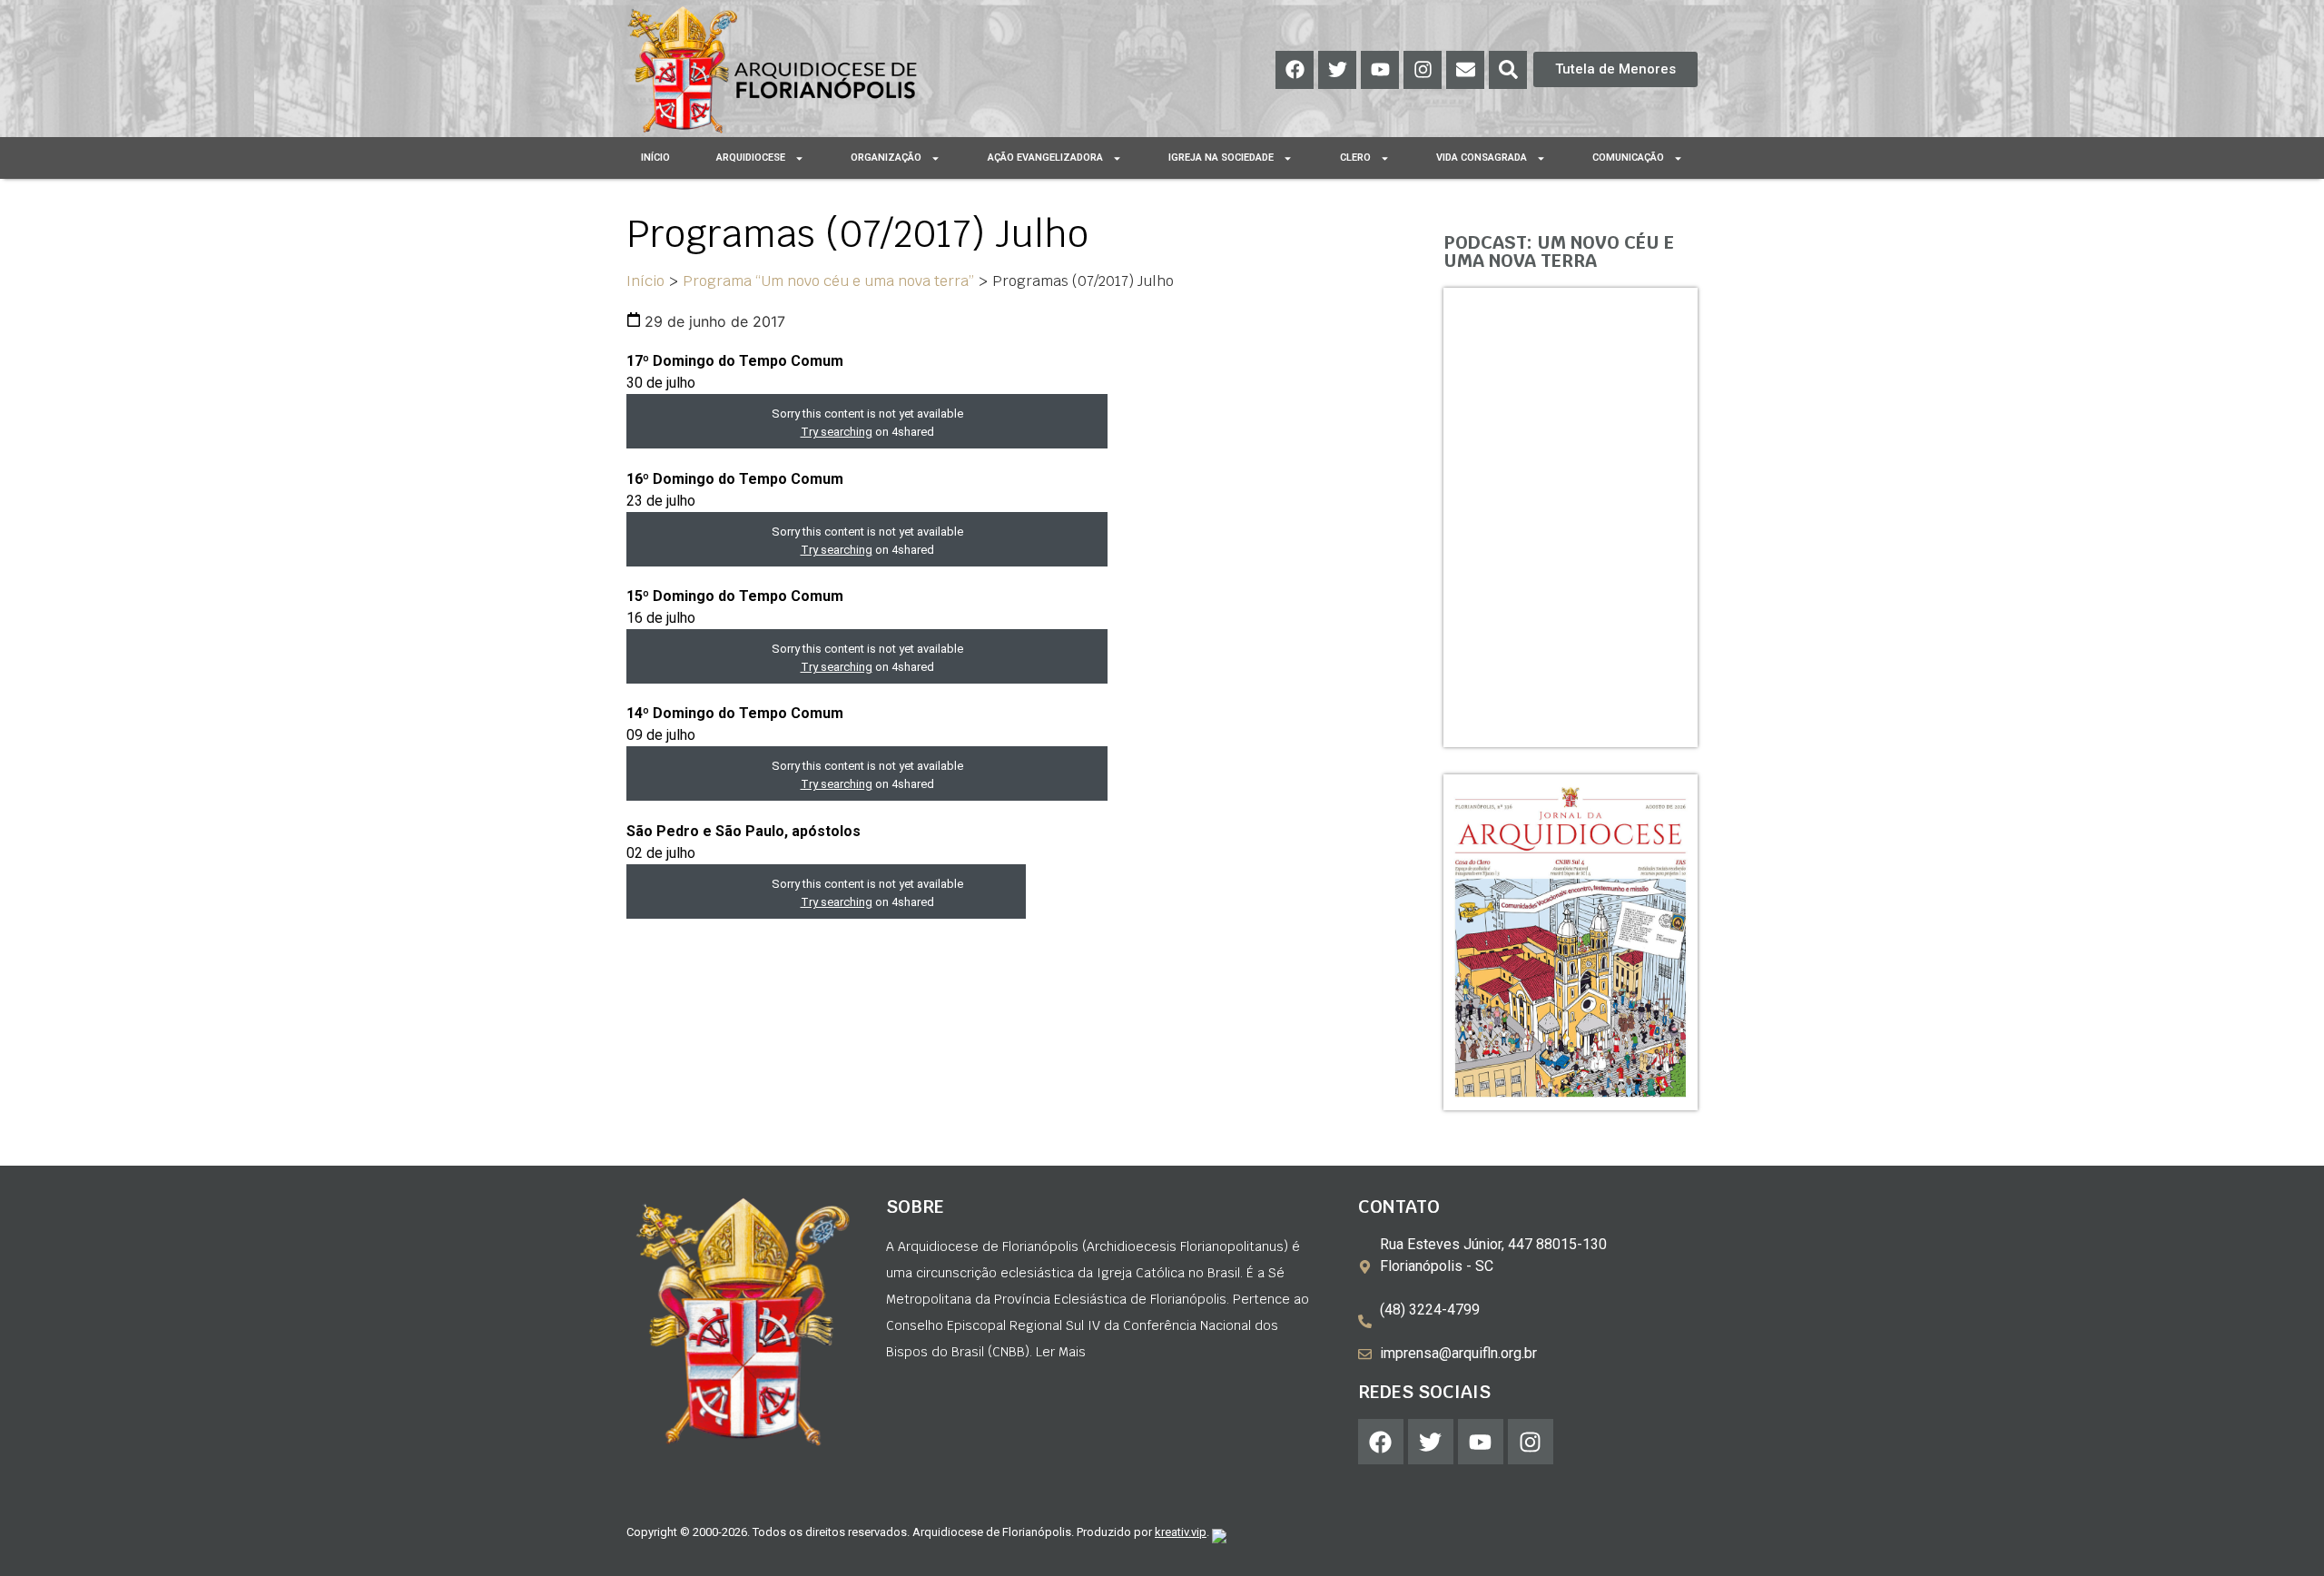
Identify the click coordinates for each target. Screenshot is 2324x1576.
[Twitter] (1337, 70)
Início (655, 158)
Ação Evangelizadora (1045, 158)
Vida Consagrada (1482, 158)
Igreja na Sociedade (1221, 158)
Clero (1355, 158)
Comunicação (1628, 158)
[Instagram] (1423, 70)
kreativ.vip (1181, 1532)
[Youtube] (1380, 70)
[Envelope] (1465, 70)
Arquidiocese (751, 158)
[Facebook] (1295, 70)
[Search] (1508, 70)
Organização (886, 158)
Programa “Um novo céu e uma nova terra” (828, 281)
